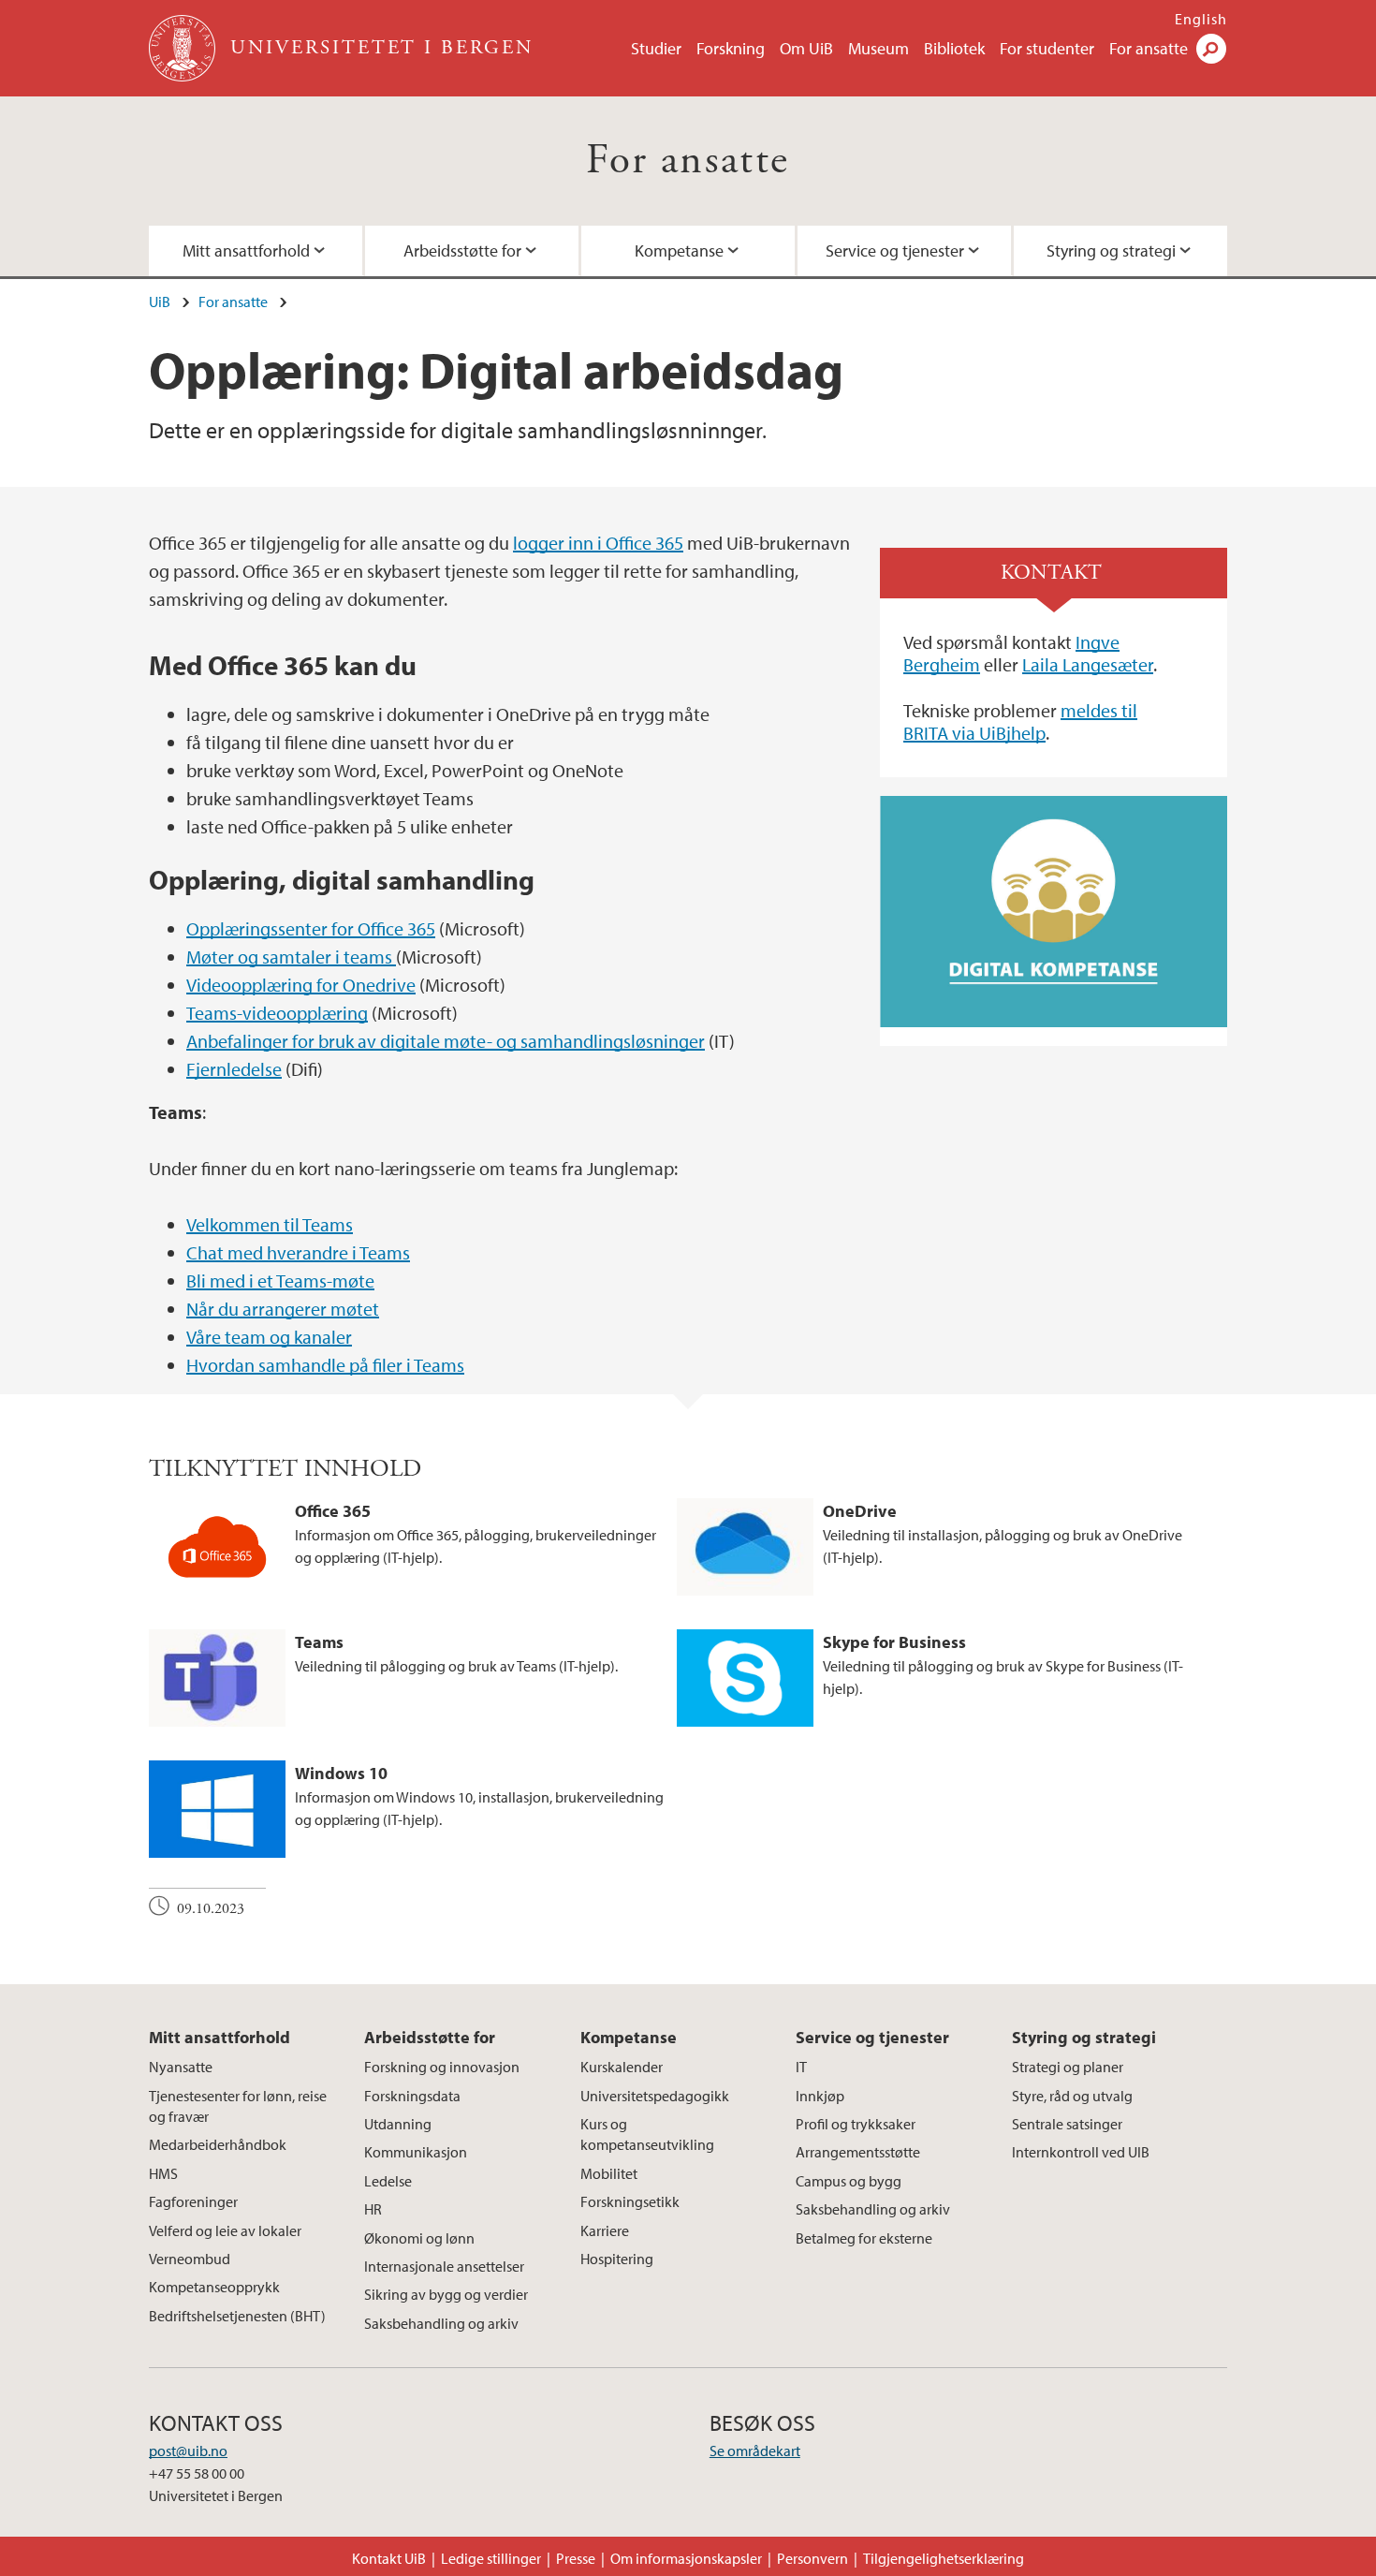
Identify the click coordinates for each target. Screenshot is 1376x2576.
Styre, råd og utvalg (1072, 2096)
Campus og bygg (849, 2181)
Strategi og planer (1068, 2067)
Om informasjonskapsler (686, 2558)
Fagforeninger (193, 2201)
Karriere (605, 2230)
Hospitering (617, 2259)
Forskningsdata (412, 2096)
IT (801, 2067)
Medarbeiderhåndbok (218, 2144)
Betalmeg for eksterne (864, 2238)
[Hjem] (184, 48)
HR (373, 2209)
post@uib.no (188, 2451)
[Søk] (1211, 49)
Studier (656, 48)
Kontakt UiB (389, 2558)
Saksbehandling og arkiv (441, 2323)
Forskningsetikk (630, 2201)
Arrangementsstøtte (858, 2152)
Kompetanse (679, 250)
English (1201, 19)
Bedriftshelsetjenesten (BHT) (237, 2316)
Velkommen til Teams (270, 1224)
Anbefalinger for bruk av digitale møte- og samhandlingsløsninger (446, 1041)
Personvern (812, 2558)
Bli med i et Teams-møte (280, 1281)
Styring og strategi (1111, 250)
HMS (163, 2173)
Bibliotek (954, 48)
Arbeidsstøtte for (462, 250)
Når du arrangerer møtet (283, 1309)
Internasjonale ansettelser (444, 2266)
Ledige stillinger (491, 2558)
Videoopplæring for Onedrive (301, 985)
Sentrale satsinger (1067, 2124)
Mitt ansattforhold (246, 250)
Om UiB (806, 48)
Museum (878, 48)
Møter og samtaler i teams (291, 957)
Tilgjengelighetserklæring (944, 2558)
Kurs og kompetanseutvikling (647, 2134)
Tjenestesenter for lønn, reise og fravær (238, 2106)
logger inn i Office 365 (598, 543)
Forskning (731, 48)
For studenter (1047, 48)
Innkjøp (820, 2096)
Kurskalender (622, 2067)
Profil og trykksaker (856, 2124)
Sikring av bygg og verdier (446, 2294)
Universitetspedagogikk (655, 2096)
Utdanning (398, 2124)
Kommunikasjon (416, 2152)
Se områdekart (755, 2451)
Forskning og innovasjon (442, 2067)
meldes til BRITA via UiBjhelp (1020, 721)
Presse (576, 2558)
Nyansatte (181, 2067)
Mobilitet (609, 2173)
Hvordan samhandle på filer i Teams (325, 1365)
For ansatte (1149, 48)
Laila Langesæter (1088, 664)
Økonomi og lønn (419, 2238)
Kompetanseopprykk (214, 2287)
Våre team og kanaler (269, 1337)
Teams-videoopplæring (277, 1013)
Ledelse (388, 2181)
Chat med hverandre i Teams (298, 1252)
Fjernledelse (234, 1069)
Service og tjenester (895, 250)
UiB (160, 302)
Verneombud (190, 2259)
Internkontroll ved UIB (1081, 2152)
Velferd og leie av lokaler (225, 2230)
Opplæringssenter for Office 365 (311, 928)
